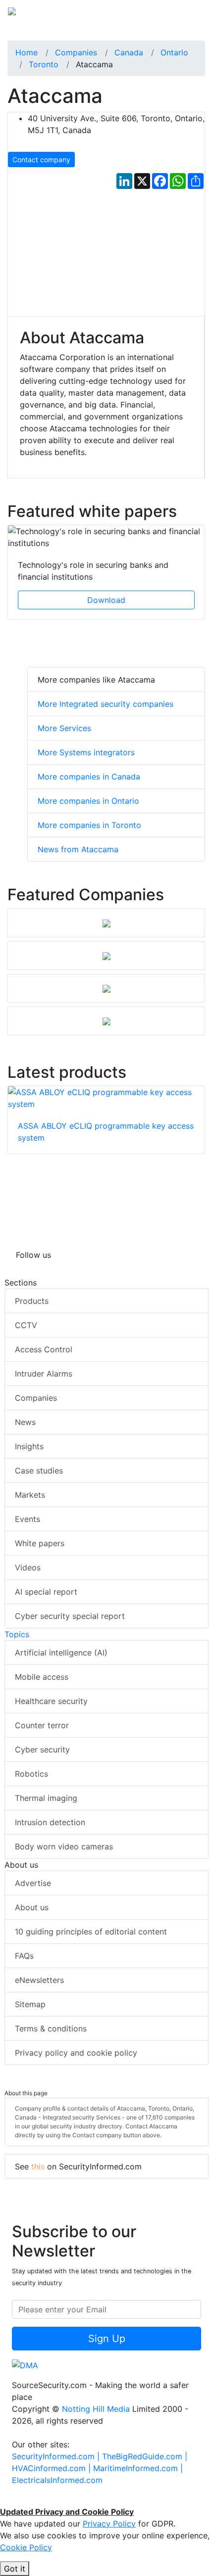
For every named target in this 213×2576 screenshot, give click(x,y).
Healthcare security (51, 1701)
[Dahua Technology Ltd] (106, 988)
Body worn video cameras (64, 1846)
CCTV (26, 1325)
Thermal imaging (46, 1798)
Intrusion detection (50, 1822)
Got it (15, 2569)
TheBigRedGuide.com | (145, 2456)
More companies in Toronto (89, 825)
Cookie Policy (26, 2547)
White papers (40, 1543)
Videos (28, 1567)
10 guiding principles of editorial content (91, 1932)
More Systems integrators (86, 752)
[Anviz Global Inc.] (106, 1021)
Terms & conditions (51, 2028)
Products (32, 1301)
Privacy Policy (109, 2524)
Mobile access (42, 1677)
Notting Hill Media (96, 2409)
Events (27, 1519)
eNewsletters (39, 1980)
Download (106, 600)
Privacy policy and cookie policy (76, 2053)
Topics (17, 1634)
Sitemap (30, 2004)
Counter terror (42, 1725)
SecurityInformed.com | (57, 2456)
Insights (29, 1446)
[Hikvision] (106, 923)
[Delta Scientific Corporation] (106, 956)
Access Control (44, 1349)
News (25, 1422)
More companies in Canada (89, 777)
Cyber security (42, 1749)
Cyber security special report (70, 1616)
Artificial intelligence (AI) (61, 1653)
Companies (36, 1398)
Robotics (31, 1774)
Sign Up (107, 2339)
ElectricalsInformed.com (57, 2480)
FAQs (24, 1956)
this (38, 2166)
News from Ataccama (78, 849)
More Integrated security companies (106, 704)
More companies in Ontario (88, 801)
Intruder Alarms (44, 1374)
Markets (30, 1495)
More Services (64, 728)
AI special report (46, 1592)
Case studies (39, 1471)
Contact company (41, 160)
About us (32, 1907)
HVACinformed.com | (53, 2468)
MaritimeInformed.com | (138, 2468)
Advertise (33, 1883)
